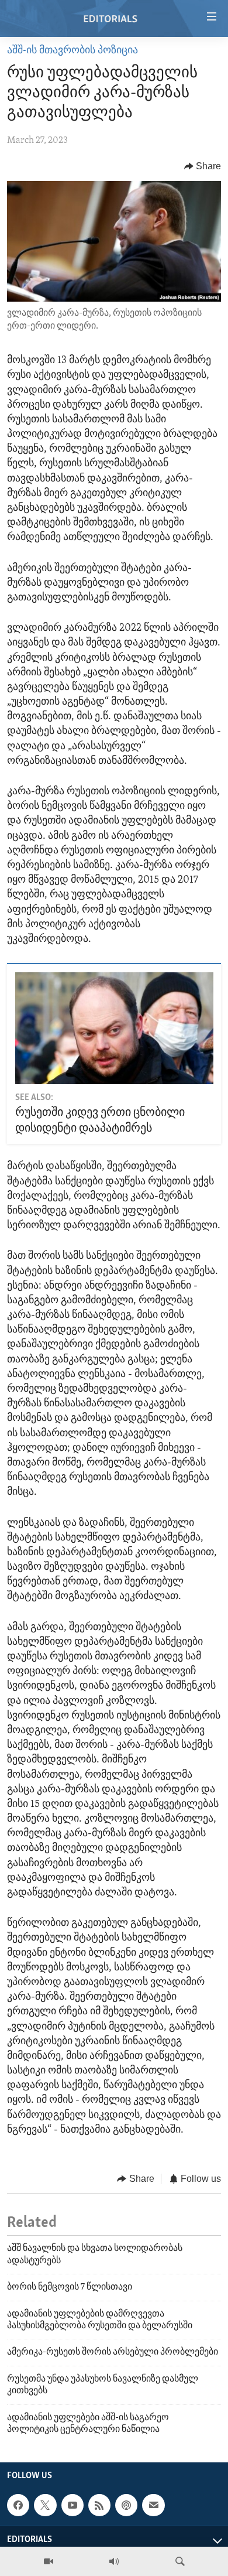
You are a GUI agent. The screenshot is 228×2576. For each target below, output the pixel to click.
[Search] (180, 2561)
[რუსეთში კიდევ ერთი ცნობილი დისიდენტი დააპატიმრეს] (114, 1028)
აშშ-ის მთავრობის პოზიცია (72, 51)
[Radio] (114, 2561)
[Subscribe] (153, 2505)
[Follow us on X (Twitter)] (45, 2505)
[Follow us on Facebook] (18, 2505)
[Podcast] (126, 2505)
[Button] (203, 166)
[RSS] (99, 2505)
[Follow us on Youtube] (72, 2505)
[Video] (49, 2561)
